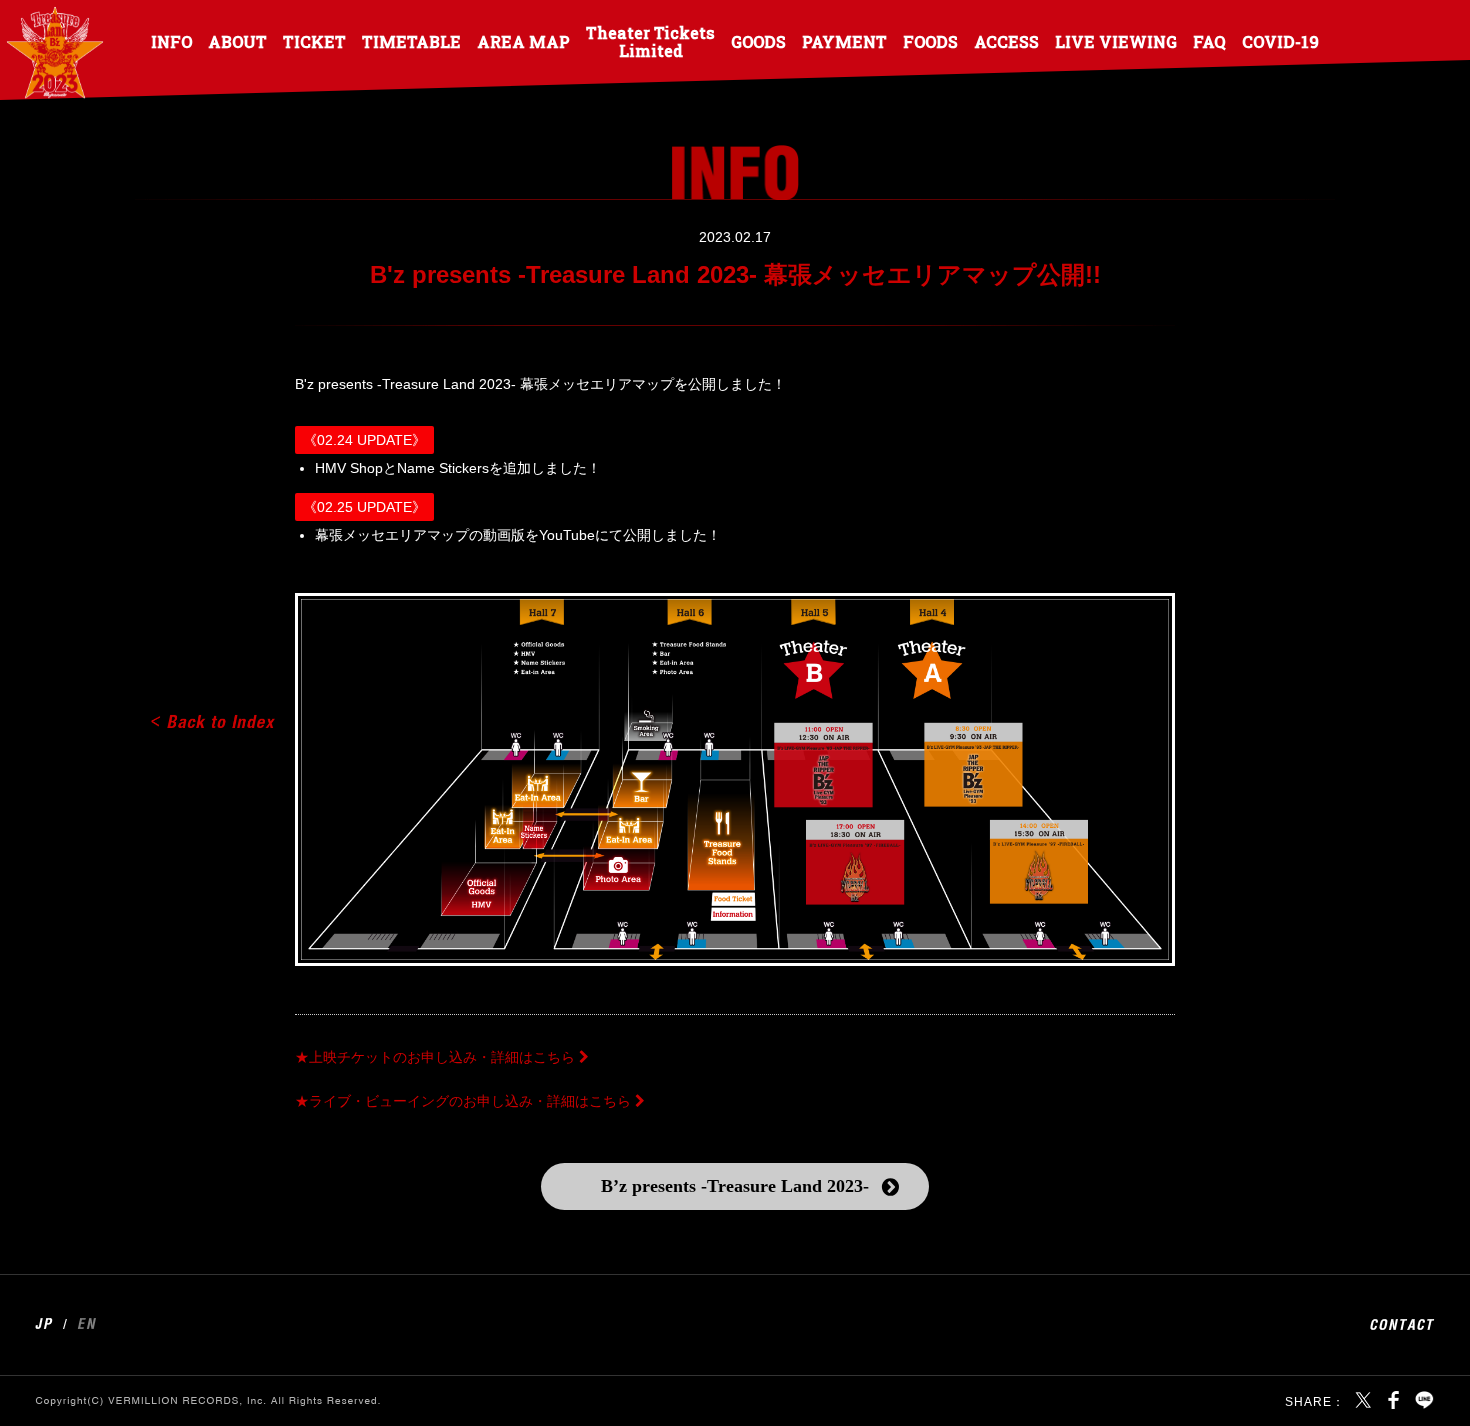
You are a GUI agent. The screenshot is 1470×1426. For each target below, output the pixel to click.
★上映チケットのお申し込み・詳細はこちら (435, 1057)
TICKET (314, 41)
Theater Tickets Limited (650, 41)
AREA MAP (523, 41)
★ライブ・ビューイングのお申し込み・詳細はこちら (463, 1101)
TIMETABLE (411, 41)
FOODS (930, 41)
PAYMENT (844, 41)
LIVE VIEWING (1116, 41)
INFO (171, 41)
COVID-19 (1280, 41)
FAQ (1209, 41)
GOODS (758, 41)
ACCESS (1006, 41)
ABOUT (237, 41)
